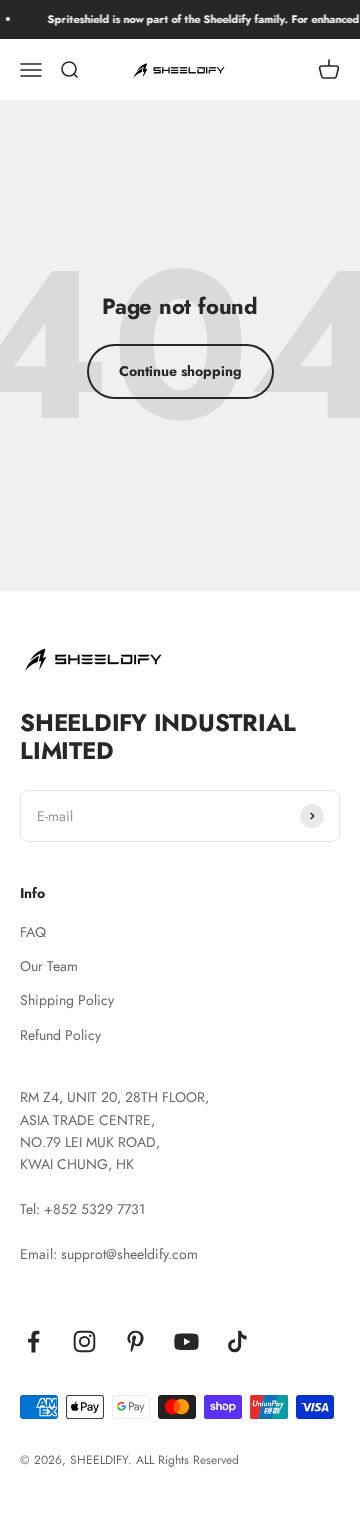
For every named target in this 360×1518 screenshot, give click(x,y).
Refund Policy (60, 1035)
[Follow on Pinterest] (135, 1341)
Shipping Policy (67, 1000)
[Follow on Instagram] (84, 1341)
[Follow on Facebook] (33, 1341)
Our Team (49, 966)
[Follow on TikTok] (237, 1341)
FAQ (33, 932)
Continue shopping (180, 371)
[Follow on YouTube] (186, 1341)
